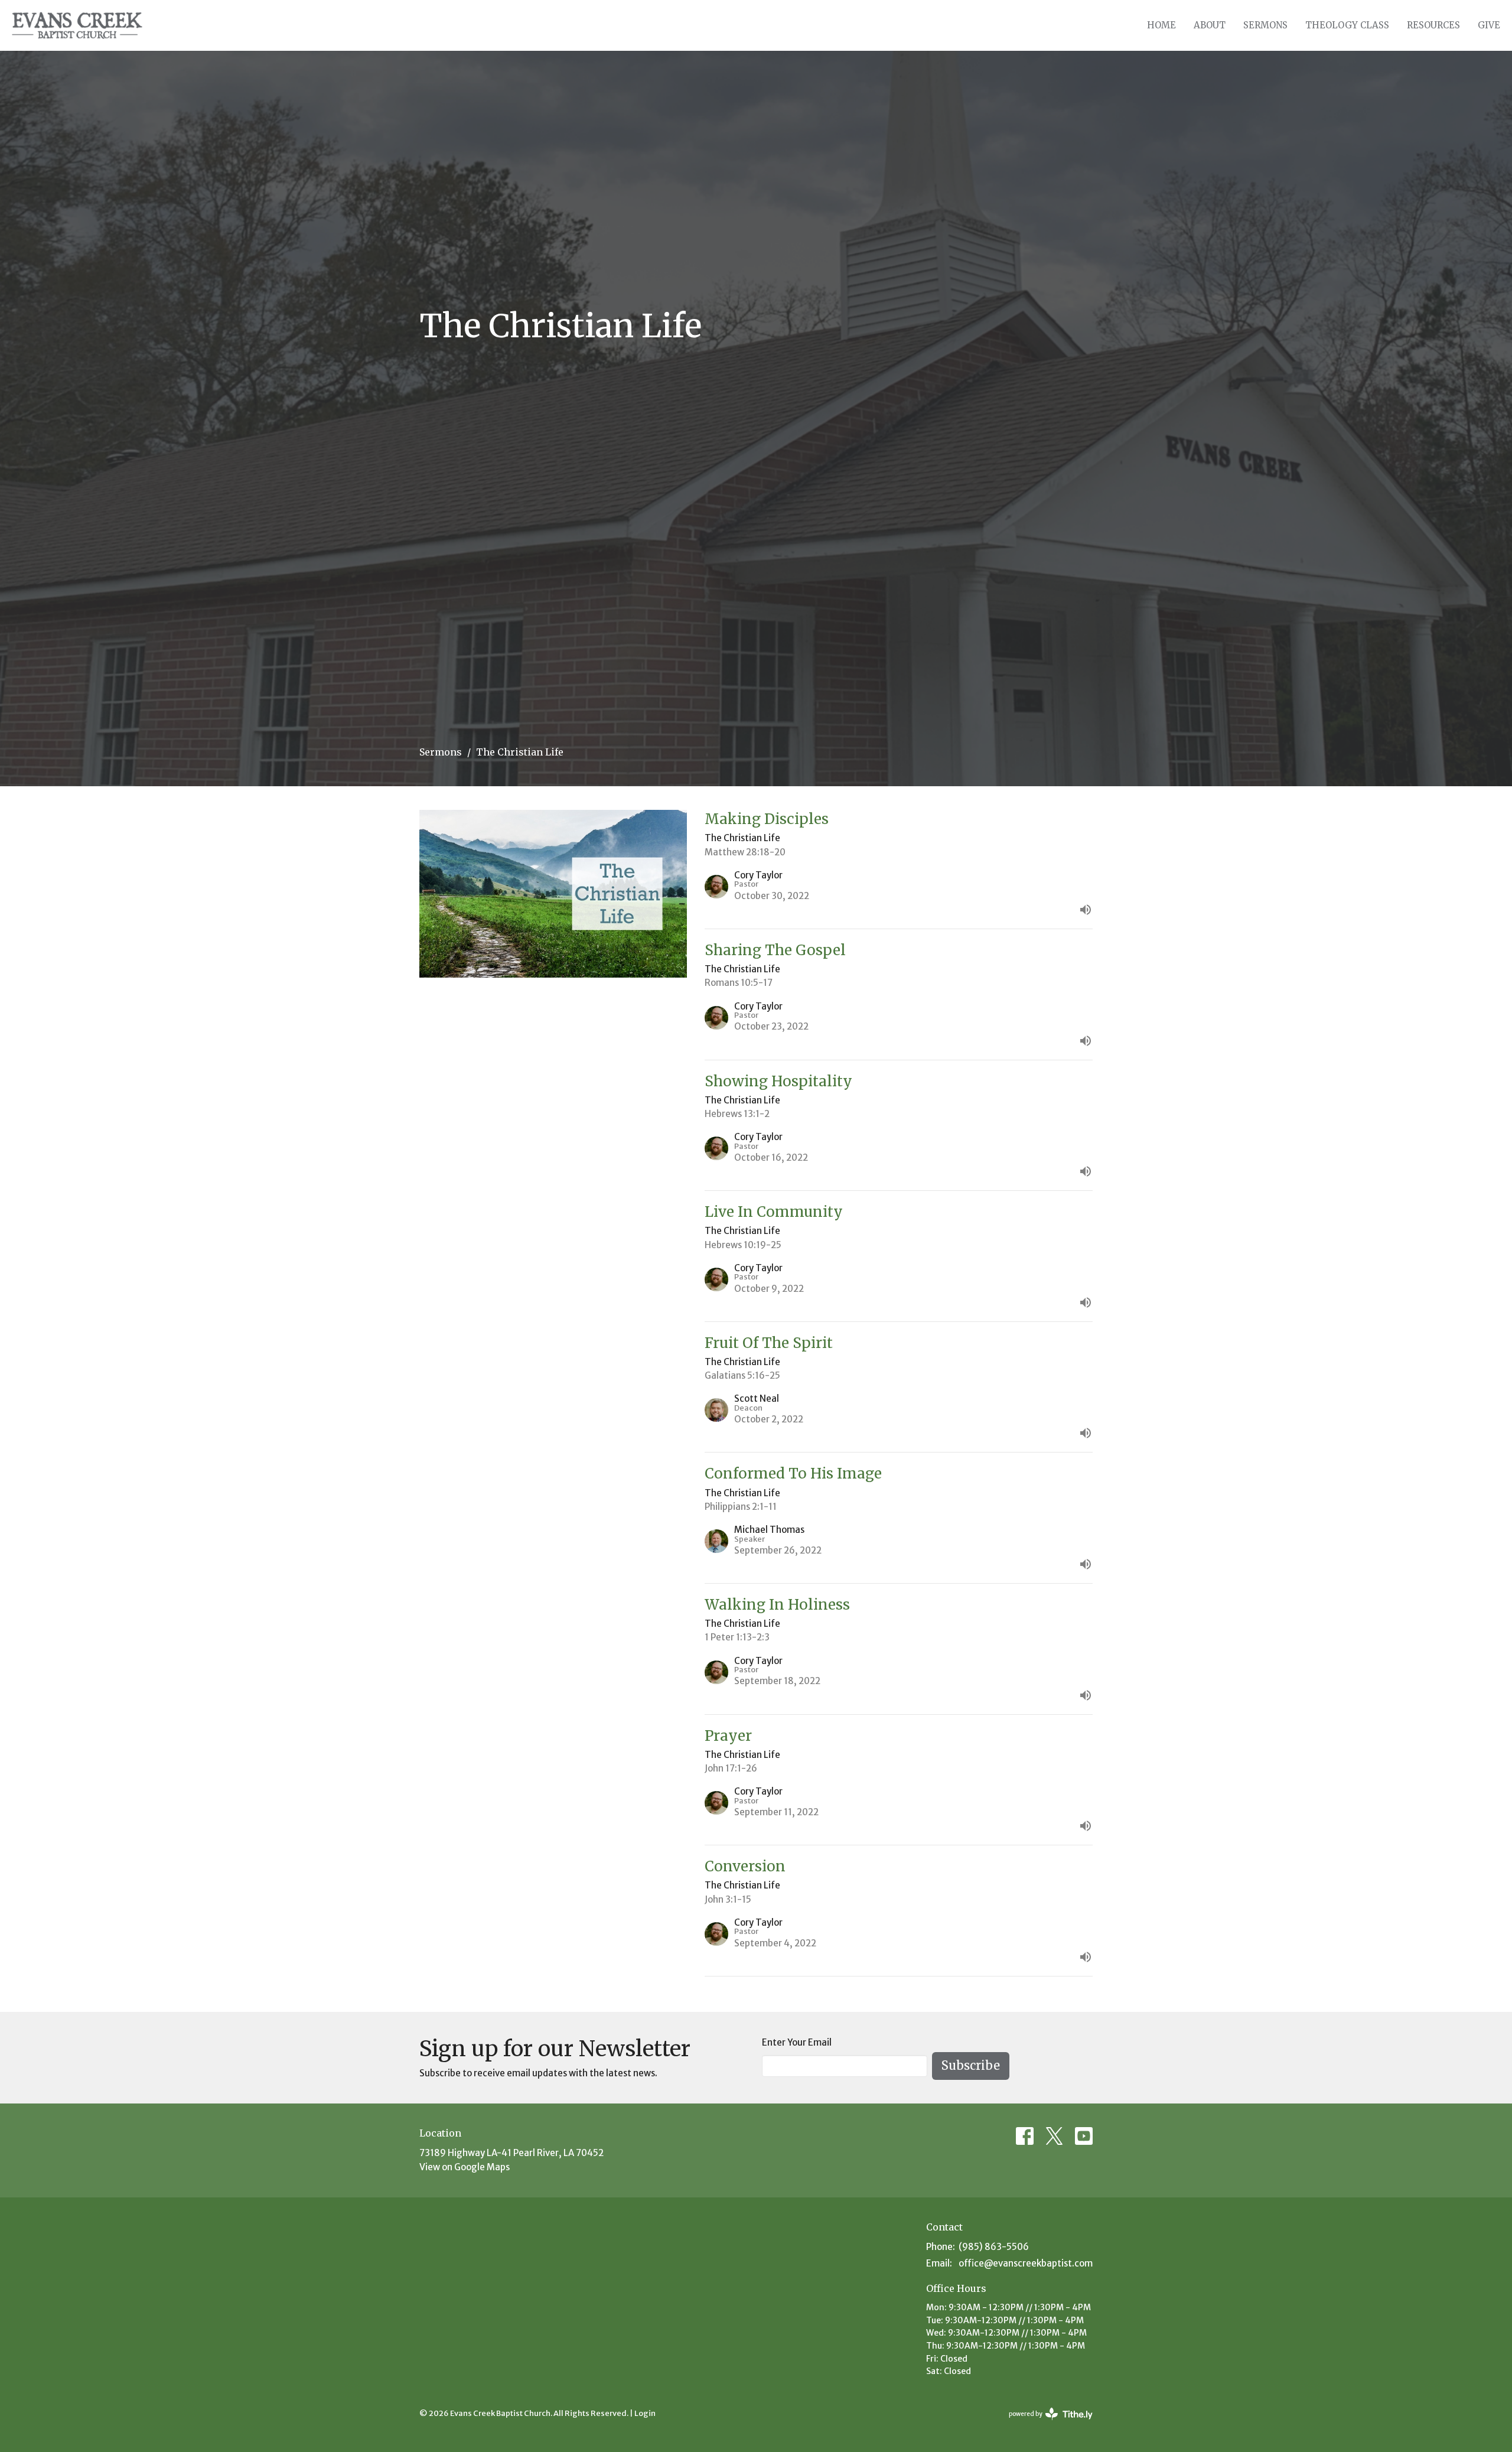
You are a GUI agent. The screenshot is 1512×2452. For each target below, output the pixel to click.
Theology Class (1347, 25)
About (1210, 25)
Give (1489, 25)
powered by (1045, 2424)
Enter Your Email (797, 2042)
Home (1161, 25)
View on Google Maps (465, 2167)
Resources (1433, 25)
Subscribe (971, 2065)
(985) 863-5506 (994, 2247)
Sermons (1265, 25)
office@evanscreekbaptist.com (1026, 2263)
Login (645, 2413)
